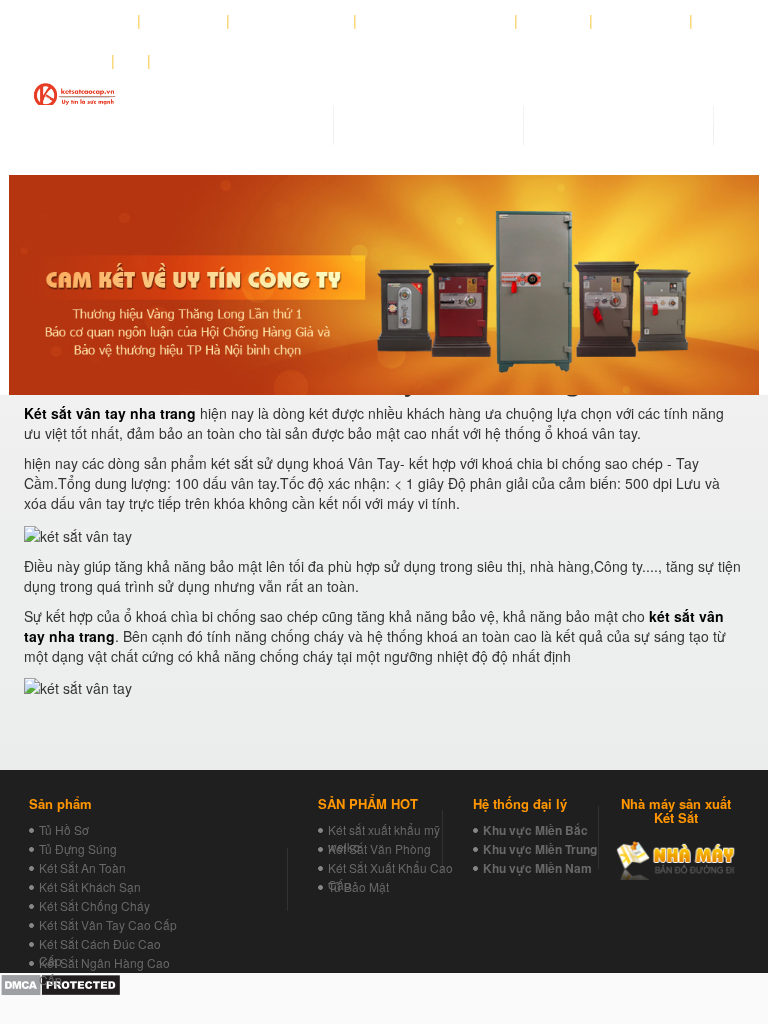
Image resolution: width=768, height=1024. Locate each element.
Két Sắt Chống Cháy (94, 905)
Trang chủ (94, 21)
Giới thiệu (184, 21)
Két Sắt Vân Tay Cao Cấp (108, 924)
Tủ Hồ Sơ (64, 829)
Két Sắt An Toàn (82, 867)
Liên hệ (75, 61)
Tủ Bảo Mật (358, 886)
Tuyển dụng (641, 21)
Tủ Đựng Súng (78, 848)
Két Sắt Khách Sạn (90, 886)
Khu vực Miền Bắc (535, 830)
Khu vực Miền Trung (540, 849)
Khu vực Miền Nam (537, 868)
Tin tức (554, 21)
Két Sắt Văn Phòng (379, 848)
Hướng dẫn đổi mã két (436, 21)
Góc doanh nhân (292, 21)
